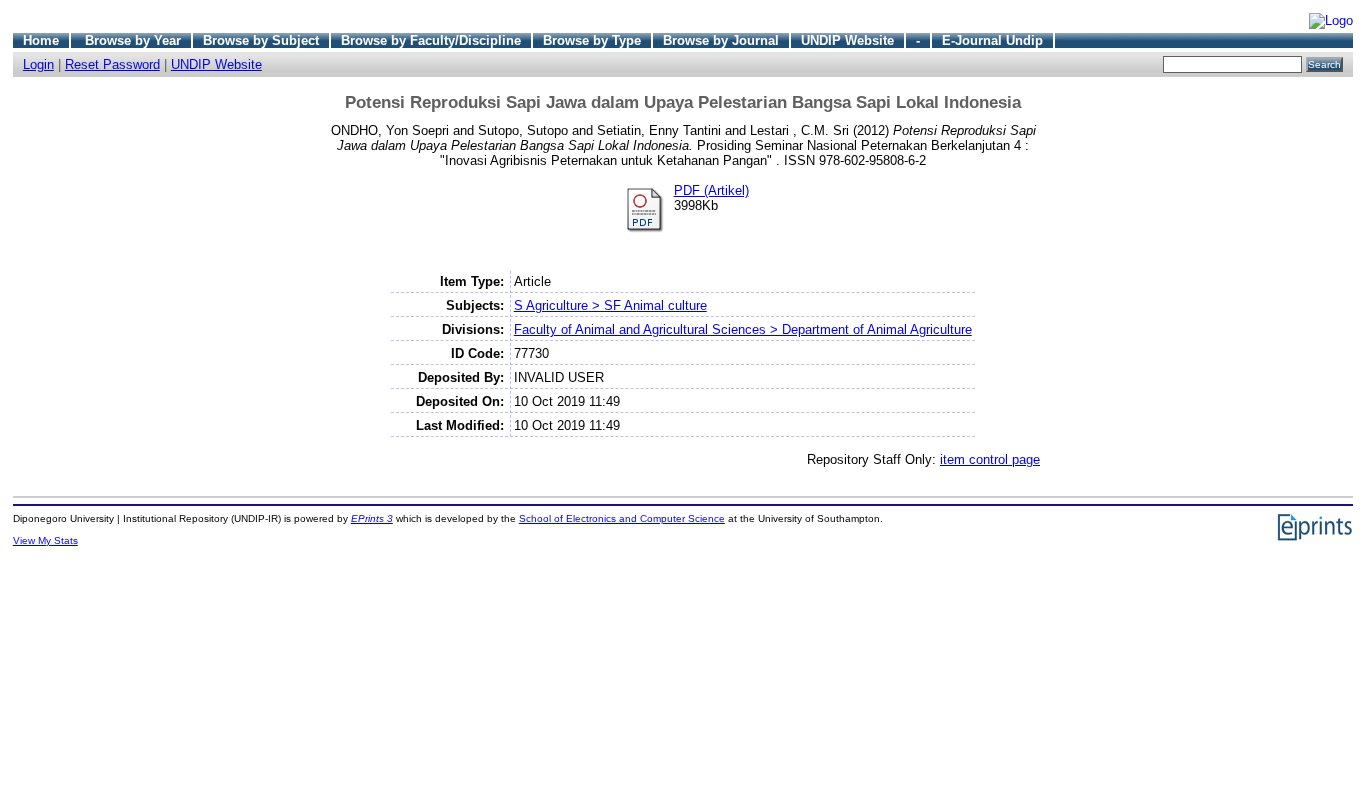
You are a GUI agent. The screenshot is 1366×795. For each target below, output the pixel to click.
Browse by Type (592, 40)
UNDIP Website (847, 40)
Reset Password (112, 64)
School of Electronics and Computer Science (622, 518)
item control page (990, 459)
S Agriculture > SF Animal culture (610, 305)
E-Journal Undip (992, 40)
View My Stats (45, 540)
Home (41, 40)
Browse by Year (133, 40)
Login (38, 64)
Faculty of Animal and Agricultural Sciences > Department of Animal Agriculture (743, 329)
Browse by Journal (721, 40)
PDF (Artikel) (711, 190)
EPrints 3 (372, 518)
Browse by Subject (261, 40)
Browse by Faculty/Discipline (431, 40)
